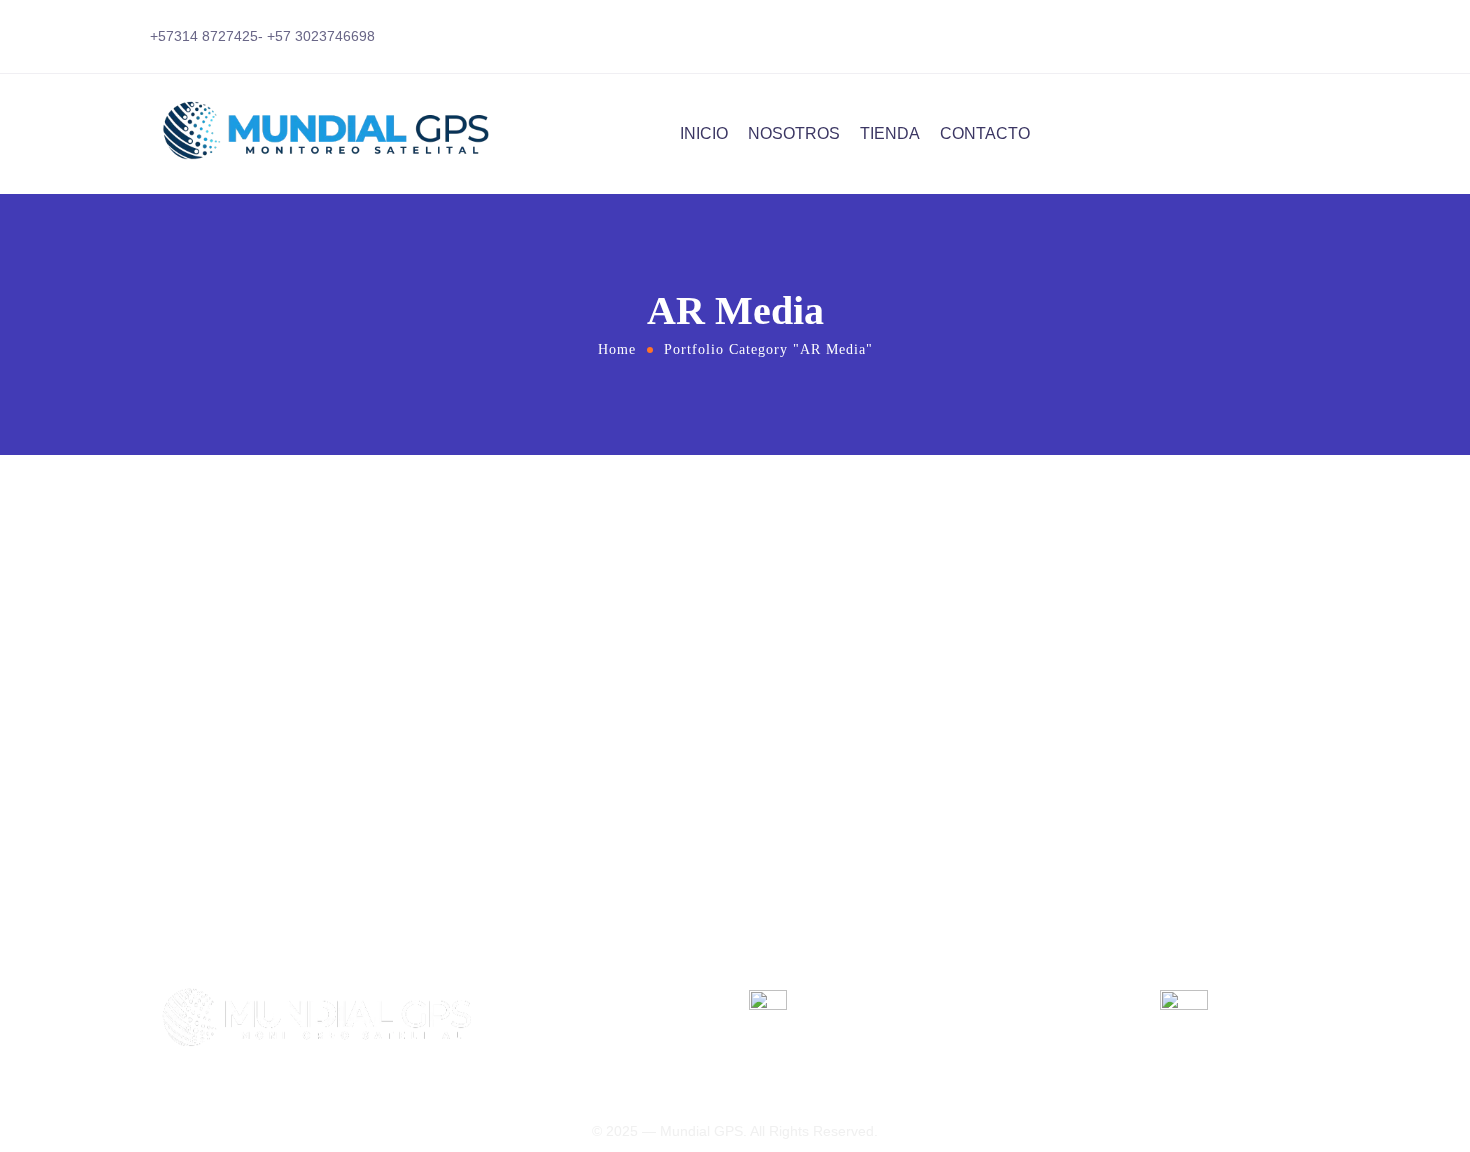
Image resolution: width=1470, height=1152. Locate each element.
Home (617, 349)
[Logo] (335, 134)
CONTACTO (985, 133)
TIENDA (890, 133)
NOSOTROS (794, 133)
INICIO (704, 133)
